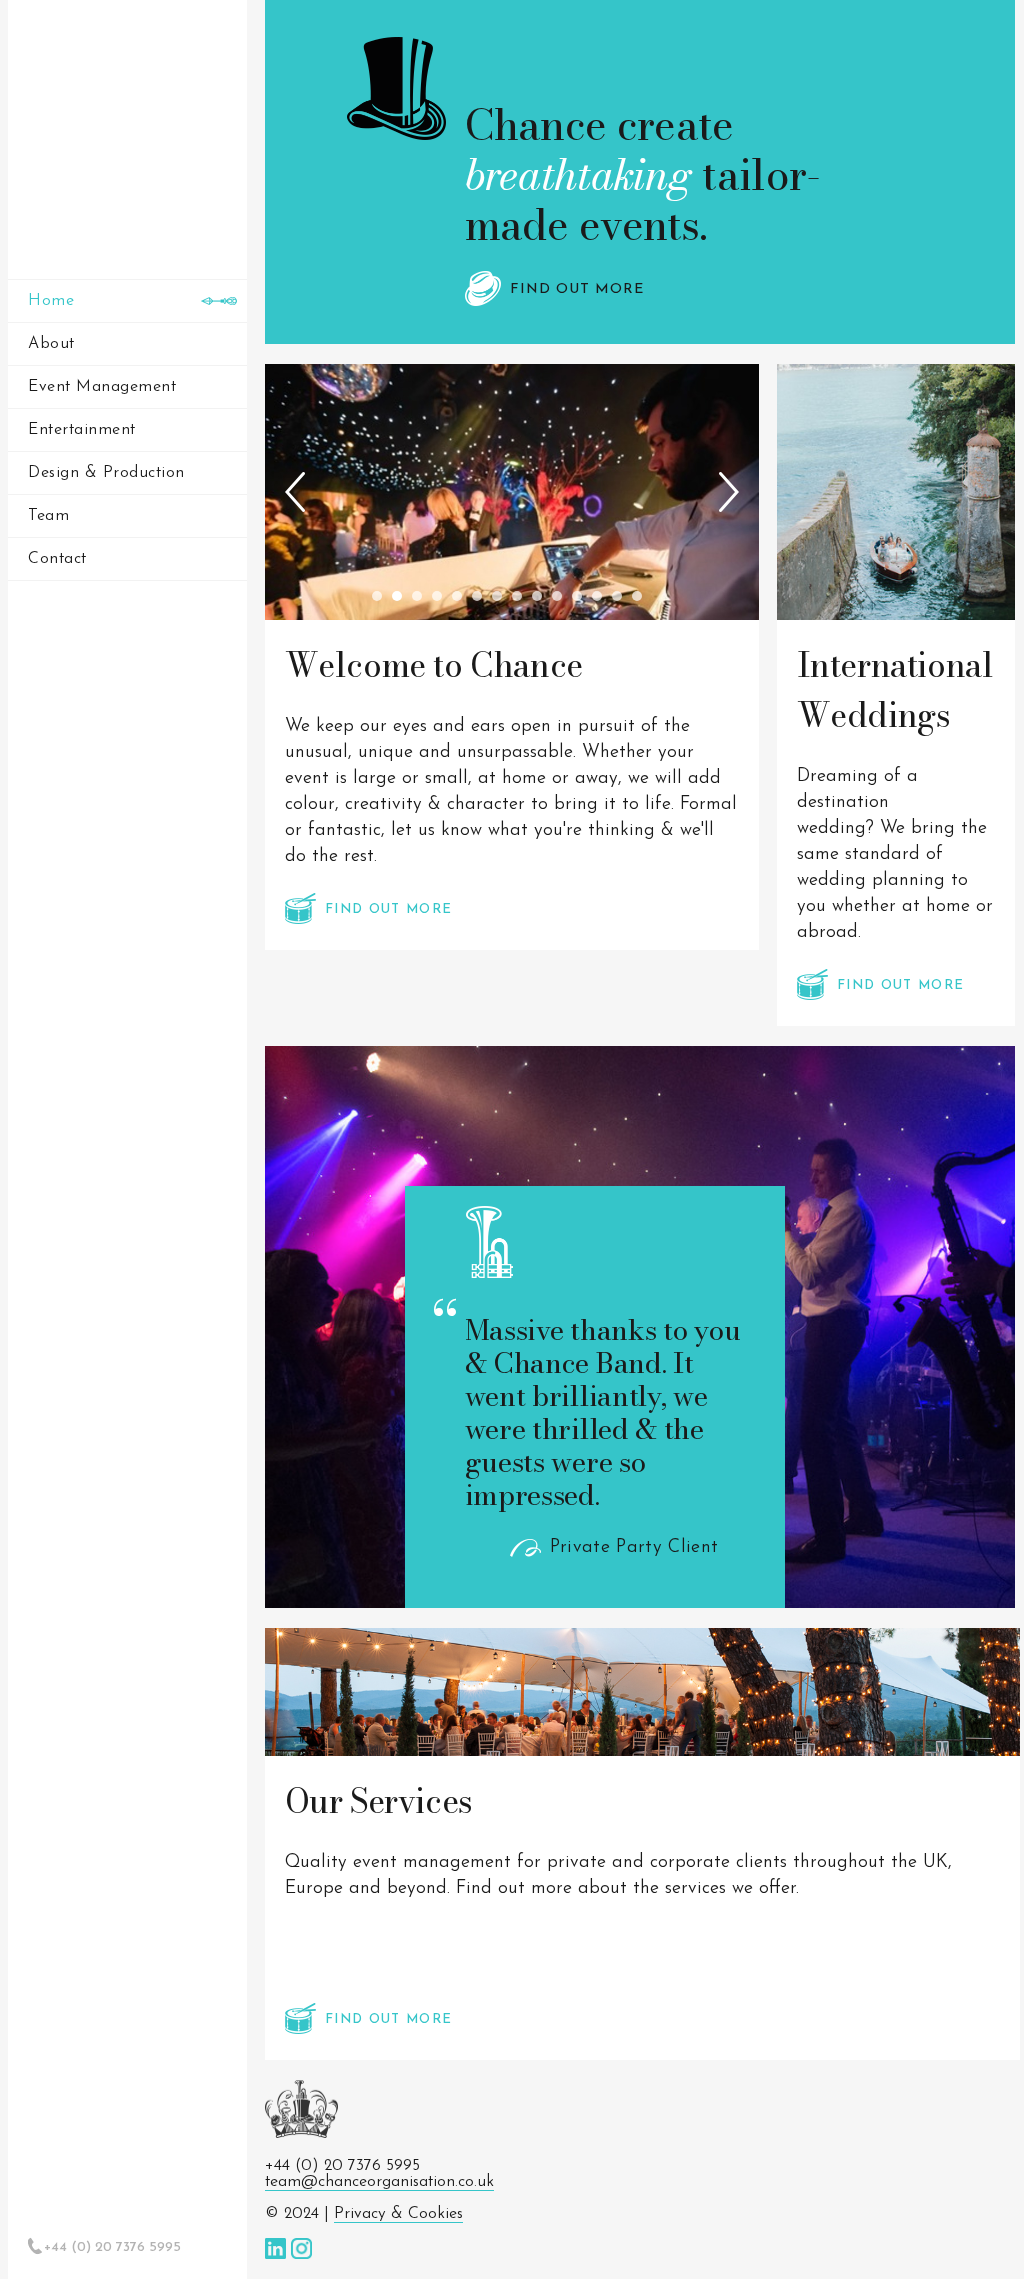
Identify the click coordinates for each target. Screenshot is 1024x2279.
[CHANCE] (127, 133)
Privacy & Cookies (398, 2214)
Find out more (574, 289)
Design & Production (106, 473)
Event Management (102, 387)
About (51, 344)
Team (48, 516)
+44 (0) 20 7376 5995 (112, 2247)
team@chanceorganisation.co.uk (379, 2182)
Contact (57, 559)
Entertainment (82, 430)
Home (51, 301)
